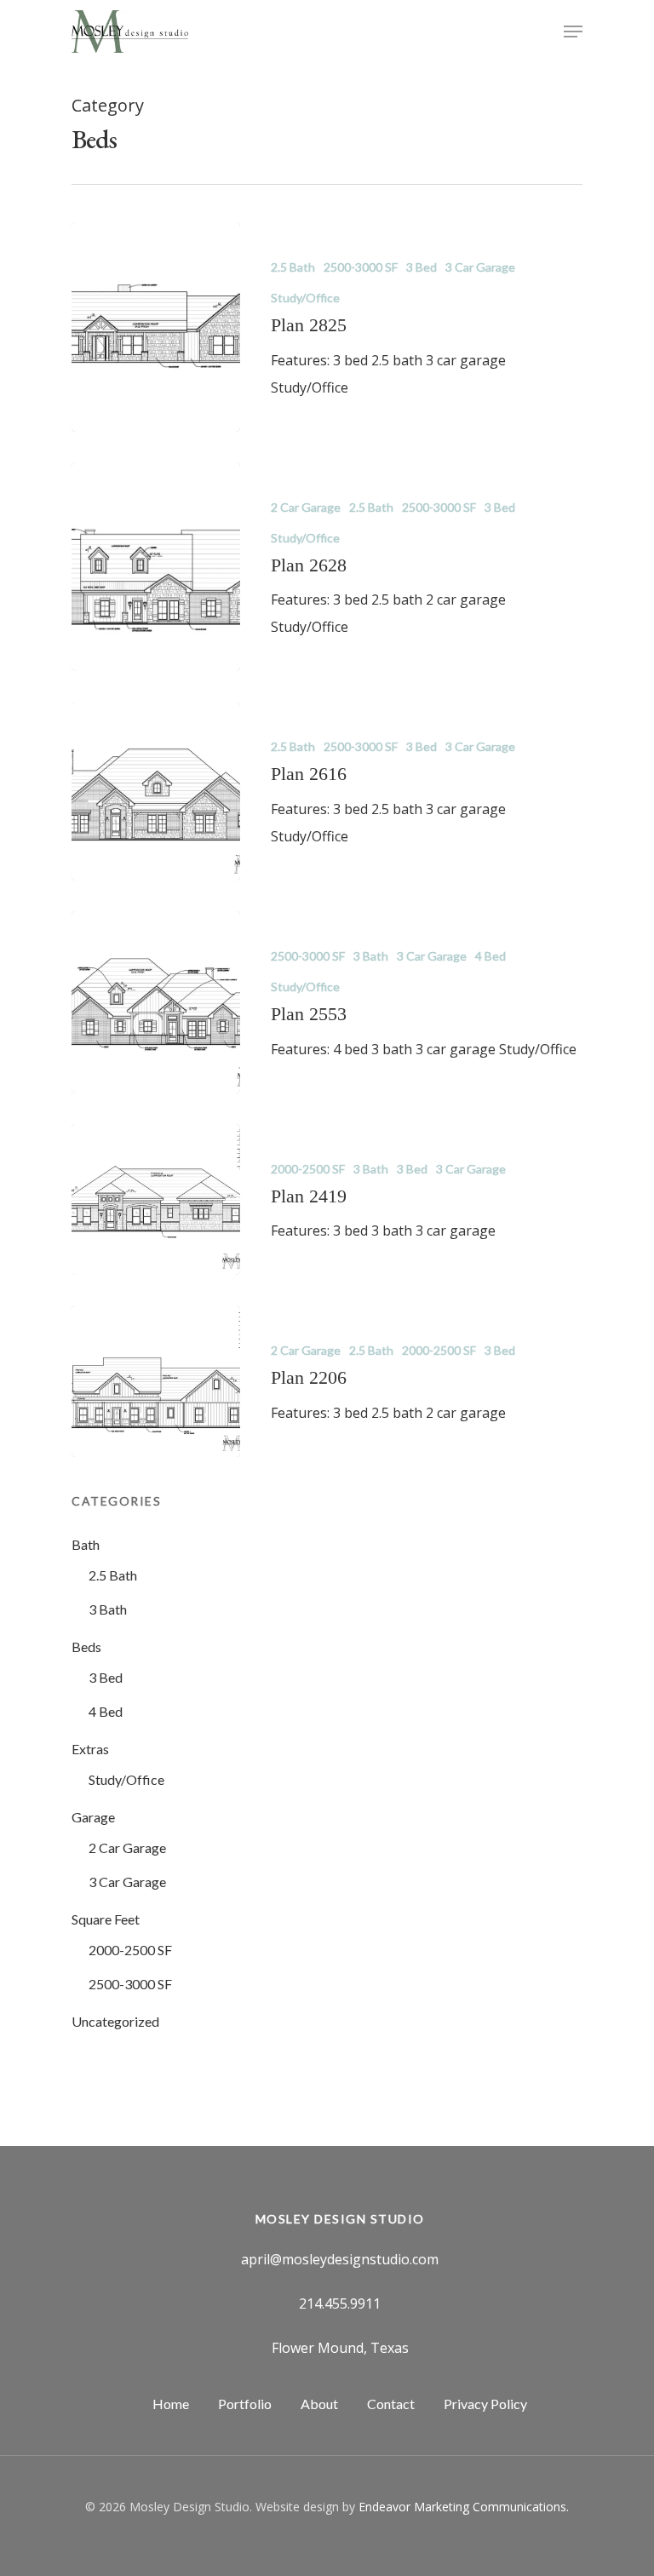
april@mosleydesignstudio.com (340, 2259)
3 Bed (422, 267)
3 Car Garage (480, 267)
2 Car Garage (306, 507)
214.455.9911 (340, 2303)
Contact (391, 2404)
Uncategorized (115, 2021)
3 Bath (371, 956)
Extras (90, 1749)
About (319, 2404)
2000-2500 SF (308, 1169)
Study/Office (305, 298)
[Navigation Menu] (573, 32)
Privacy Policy (485, 2404)
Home (171, 2404)
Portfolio (245, 2404)
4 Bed (490, 956)
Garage (93, 1817)
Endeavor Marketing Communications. (464, 2507)
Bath (86, 1544)
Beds (86, 1647)
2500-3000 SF (361, 267)
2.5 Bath (293, 267)
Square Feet (106, 1919)
